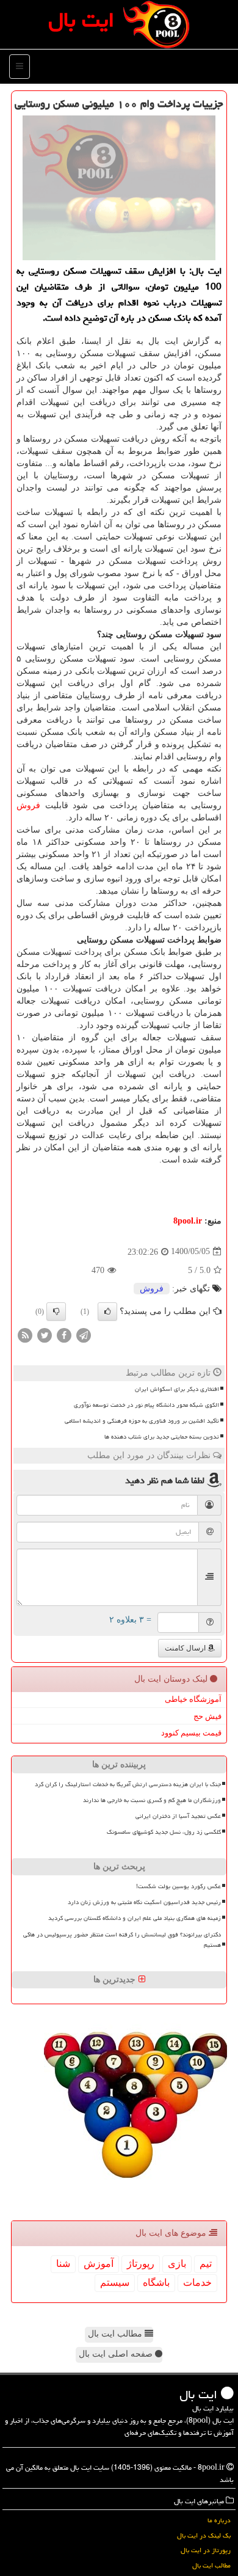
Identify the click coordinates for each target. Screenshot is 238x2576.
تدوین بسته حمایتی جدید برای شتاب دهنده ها (162, 1437)
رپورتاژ (141, 2264)
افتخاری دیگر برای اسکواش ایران (177, 1389)
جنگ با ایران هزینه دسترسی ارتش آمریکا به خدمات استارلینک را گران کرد (128, 1784)
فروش (28, 805)
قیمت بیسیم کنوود (191, 1733)
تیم (206, 2264)
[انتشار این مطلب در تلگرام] (84, 1334)
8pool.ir (188, 1221)
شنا (63, 2264)
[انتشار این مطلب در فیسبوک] (64, 1334)
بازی (177, 2264)
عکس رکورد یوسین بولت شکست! (179, 1886)
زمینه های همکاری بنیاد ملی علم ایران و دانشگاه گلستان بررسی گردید (135, 1918)
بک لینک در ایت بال (204, 2535)
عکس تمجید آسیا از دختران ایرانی (178, 1816)
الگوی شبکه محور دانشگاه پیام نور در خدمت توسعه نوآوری (146, 1405)
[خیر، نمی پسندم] (56, 1312)
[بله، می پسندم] (107, 1312)
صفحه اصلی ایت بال (117, 2354)
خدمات (197, 2282)
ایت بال (81, 20)
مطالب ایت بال (116, 2334)
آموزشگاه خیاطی (193, 1699)
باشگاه (156, 2282)
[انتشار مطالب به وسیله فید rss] (25, 1334)
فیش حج (207, 1716)
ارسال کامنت (186, 1648)
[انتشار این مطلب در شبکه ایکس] (45, 1334)
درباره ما (219, 2520)
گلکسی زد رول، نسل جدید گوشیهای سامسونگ (164, 1832)
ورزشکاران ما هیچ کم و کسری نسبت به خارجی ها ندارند (152, 1800)
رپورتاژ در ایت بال (206, 2550)
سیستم (115, 2282)
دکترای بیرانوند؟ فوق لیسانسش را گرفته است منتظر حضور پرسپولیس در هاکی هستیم (122, 1940)
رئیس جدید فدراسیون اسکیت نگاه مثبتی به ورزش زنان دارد (144, 1902)
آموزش (99, 2264)
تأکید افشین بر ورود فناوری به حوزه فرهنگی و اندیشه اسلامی (142, 1421)
